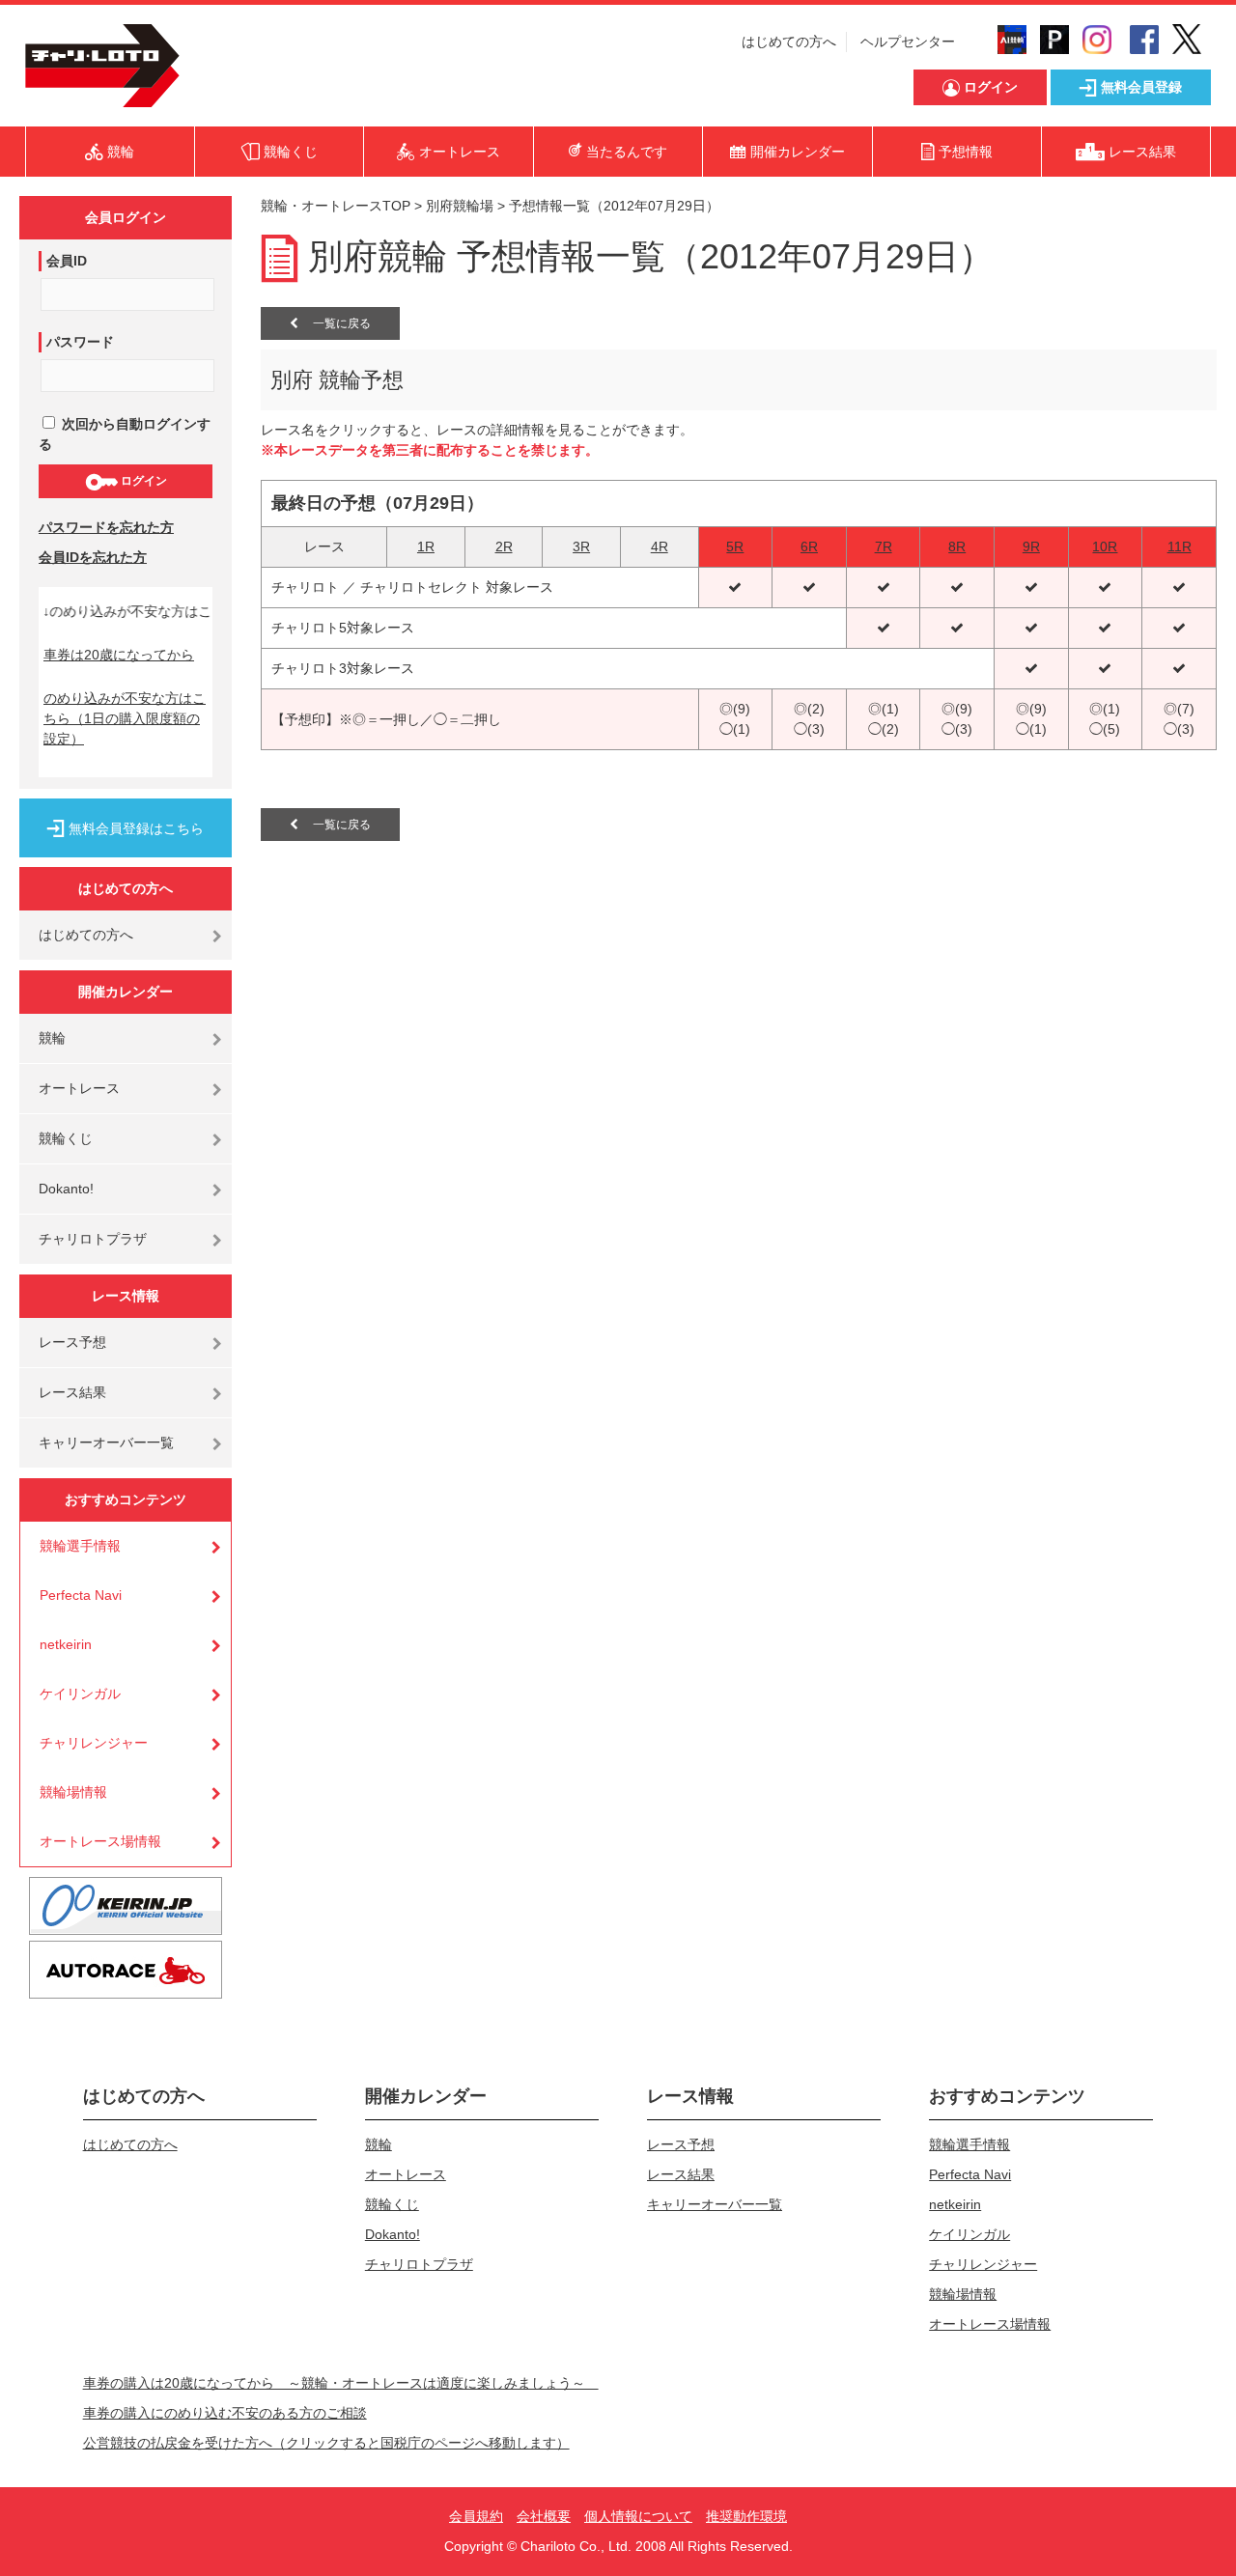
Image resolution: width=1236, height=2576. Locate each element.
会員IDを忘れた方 (93, 557)
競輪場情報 (73, 1792)
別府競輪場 (460, 206)
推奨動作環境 (746, 2516)
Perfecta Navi (81, 1595)
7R (884, 546)
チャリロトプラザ (93, 1239)
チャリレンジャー (94, 1743)
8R (957, 546)
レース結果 (72, 1392)
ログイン (142, 481)
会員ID (67, 261)
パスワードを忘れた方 (106, 527)
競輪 (52, 1038)
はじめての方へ (789, 42)
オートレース (79, 1088)
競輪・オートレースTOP (336, 206)
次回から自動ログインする (125, 434)
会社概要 (544, 2516)
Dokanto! (66, 1189)
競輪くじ (66, 1138)
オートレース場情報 (100, 1841)
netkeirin (66, 1644)
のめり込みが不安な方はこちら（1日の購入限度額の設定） (125, 718)
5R (735, 546)
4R (660, 546)
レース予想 (72, 1342)
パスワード (80, 342)
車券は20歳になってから (119, 655)
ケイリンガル (80, 1694)
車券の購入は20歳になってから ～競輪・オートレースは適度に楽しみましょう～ (341, 2383)
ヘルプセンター (908, 42)
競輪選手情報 (80, 1546)
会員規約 (476, 2516)
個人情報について (638, 2516)
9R (1031, 546)
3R (581, 546)
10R (1105, 546)
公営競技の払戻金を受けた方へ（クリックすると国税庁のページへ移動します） (326, 2443)
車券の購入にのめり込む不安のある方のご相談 (225, 2413)
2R (504, 546)
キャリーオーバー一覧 (106, 1442)
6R (809, 546)
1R (426, 546)
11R (1180, 546)
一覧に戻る (335, 323)
